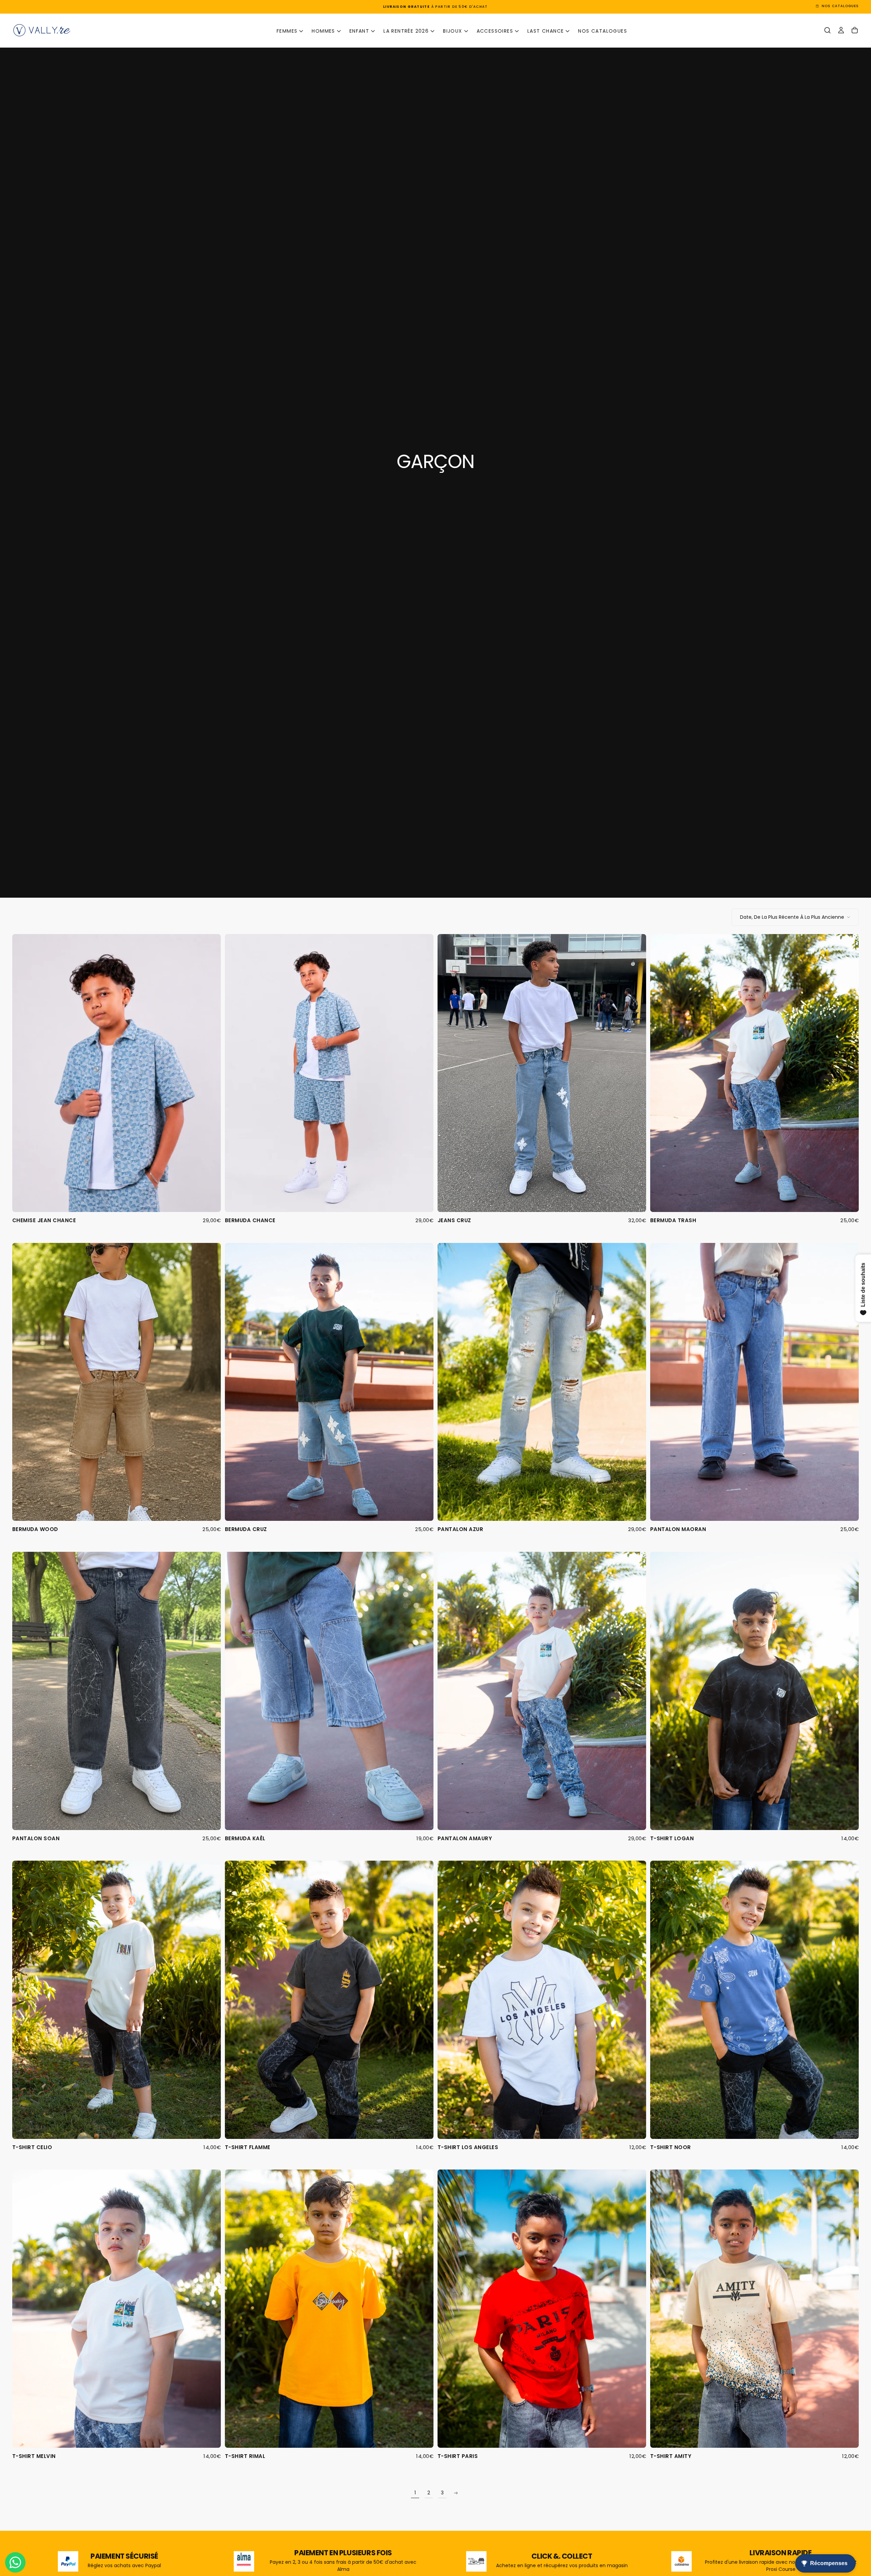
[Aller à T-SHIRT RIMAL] (329, 2308)
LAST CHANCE (546, 31)
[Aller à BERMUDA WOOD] (117, 1382)
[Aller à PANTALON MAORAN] (754, 1382)
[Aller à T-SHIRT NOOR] (754, 2000)
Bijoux (453, 31)
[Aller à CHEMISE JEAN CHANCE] (117, 1073)
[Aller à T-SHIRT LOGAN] (754, 1691)
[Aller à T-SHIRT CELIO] (117, 2000)
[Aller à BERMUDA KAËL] (329, 1691)
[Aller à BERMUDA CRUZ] (329, 1382)
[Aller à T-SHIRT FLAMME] (329, 2000)
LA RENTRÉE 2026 (406, 31)
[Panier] (855, 30)
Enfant (359, 31)
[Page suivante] (456, 2493)
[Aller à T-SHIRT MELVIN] (117, 2308)
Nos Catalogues (603, 31)
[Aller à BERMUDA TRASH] (754, 1073)
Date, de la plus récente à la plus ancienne (792, 917)
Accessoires (495, 31)
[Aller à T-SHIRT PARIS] (542, 2308)
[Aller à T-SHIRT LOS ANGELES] (542, 2000)
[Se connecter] (841, 30)
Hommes (323, 31)
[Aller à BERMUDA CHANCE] (329, 1073)
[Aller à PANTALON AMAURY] (542, 1691)
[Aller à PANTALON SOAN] (117, 1691)
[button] (827, 30)
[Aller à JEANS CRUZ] (542, 1073)
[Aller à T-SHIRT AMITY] (754, 2308)
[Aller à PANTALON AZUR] (542, 1382)
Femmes (287, 31)
